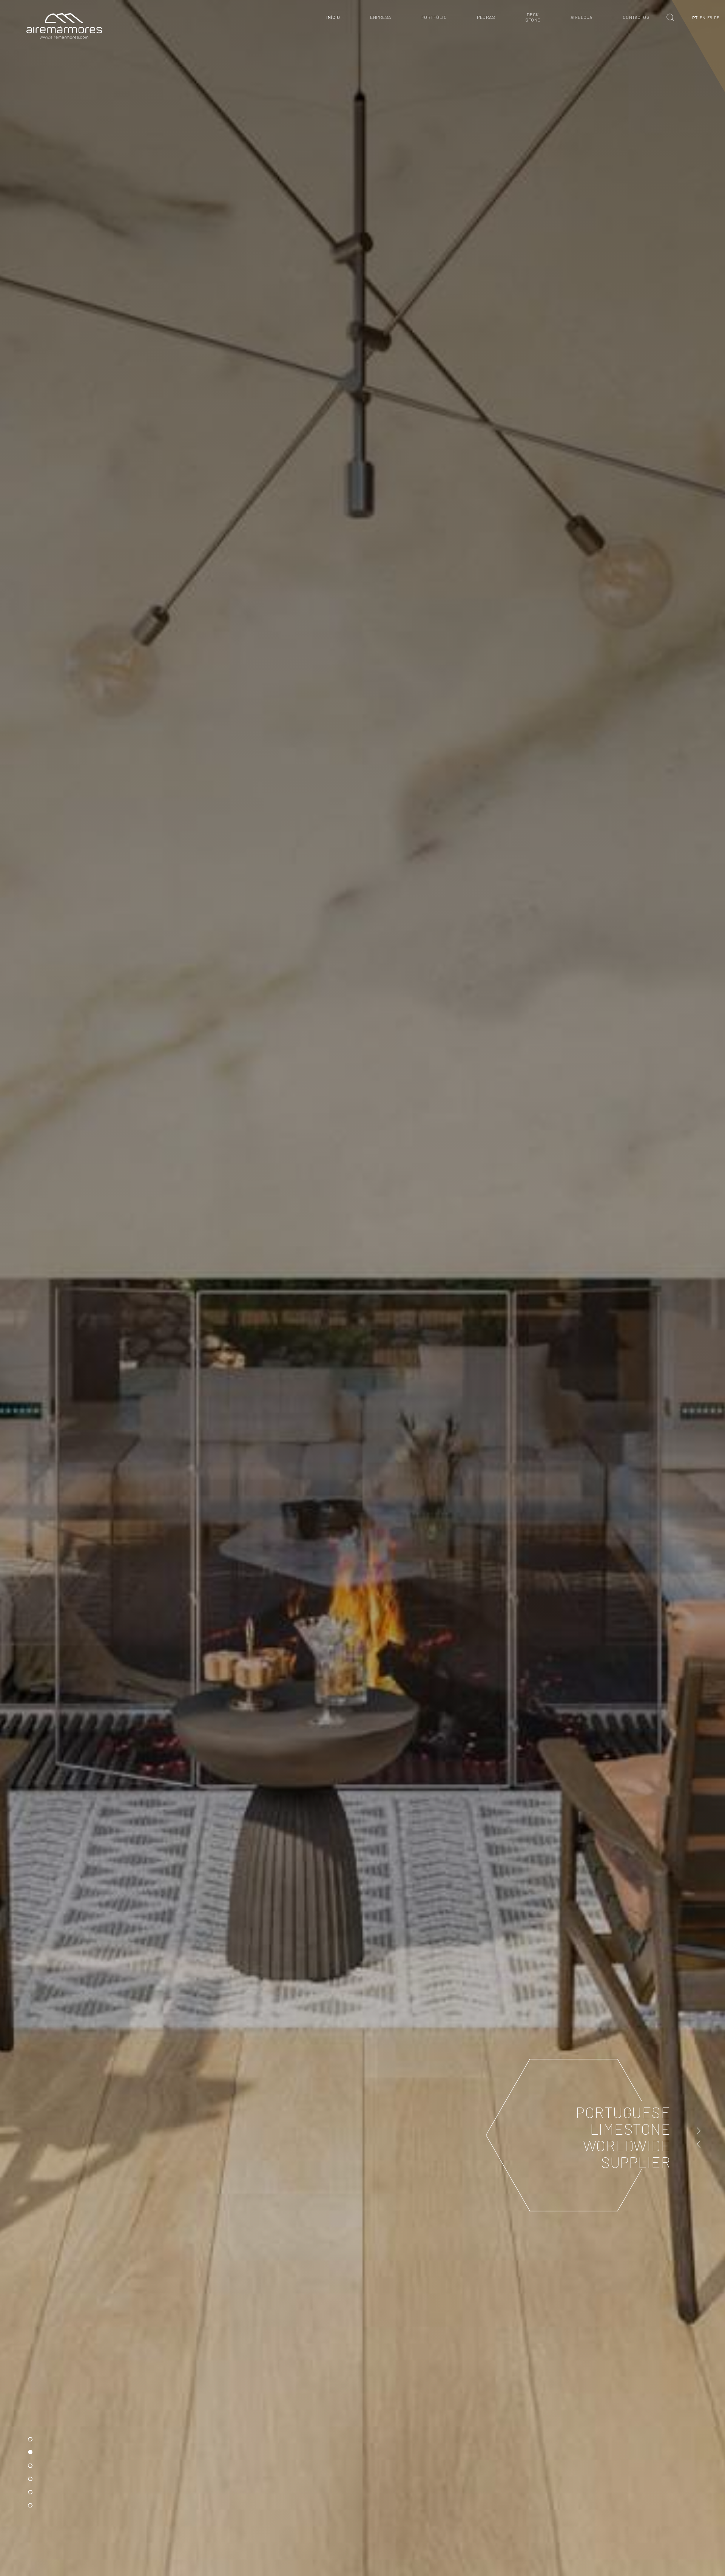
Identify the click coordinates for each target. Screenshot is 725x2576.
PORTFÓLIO (434, 17)
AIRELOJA (582, 17)
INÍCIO (333, 17)
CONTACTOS (636, 17)
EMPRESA (381, 17)
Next (699, 2131)
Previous (699, 2144)
